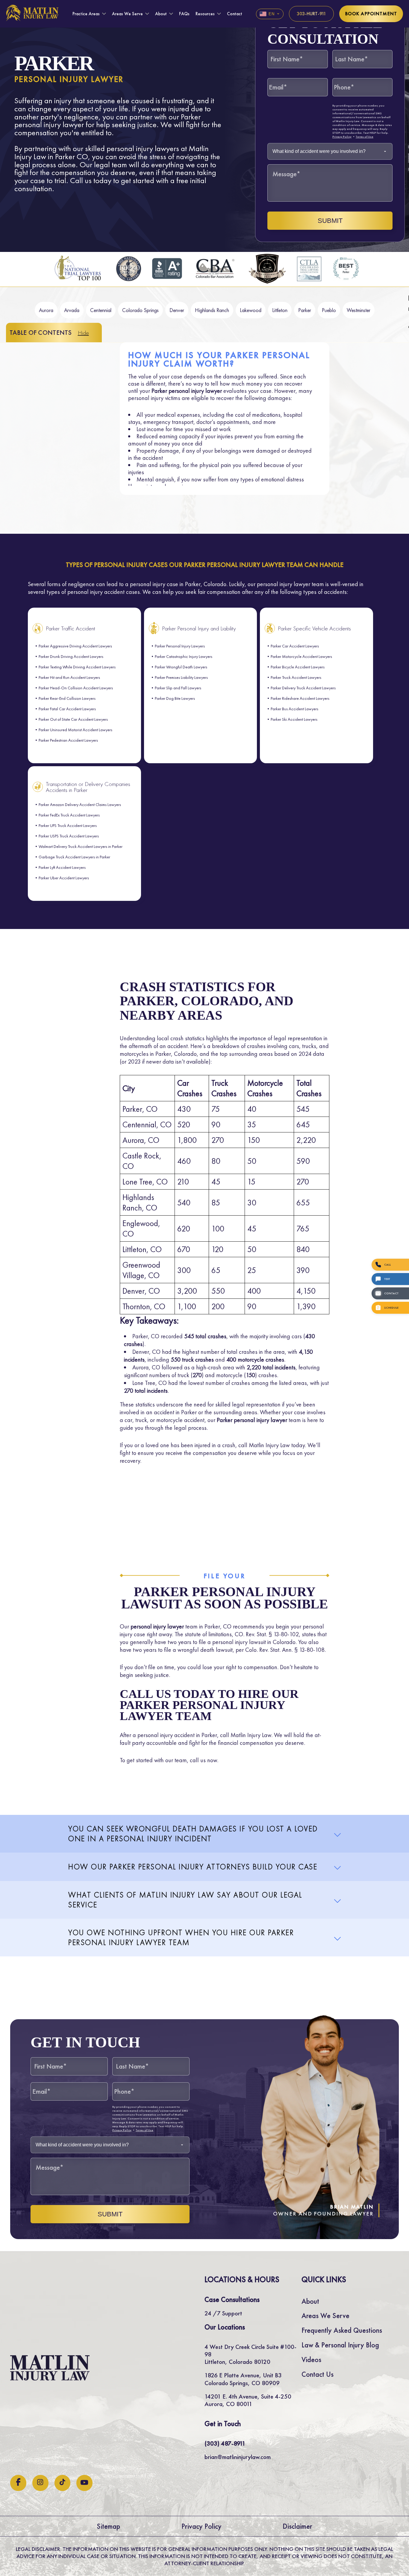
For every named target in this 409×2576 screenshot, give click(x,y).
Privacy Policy (342, 137)
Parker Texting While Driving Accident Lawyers (77, 667)
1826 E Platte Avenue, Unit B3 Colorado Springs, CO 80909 (243, 2379)
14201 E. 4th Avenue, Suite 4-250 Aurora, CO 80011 (248, 2400)
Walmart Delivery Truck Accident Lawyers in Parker (81, 846)
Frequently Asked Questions (342, 2330)
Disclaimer (297, 2526)
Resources (205, 14)
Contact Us (318, 2374)
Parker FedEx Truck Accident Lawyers (69, 815)
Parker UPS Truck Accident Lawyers (68, 825)
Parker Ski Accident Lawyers (294, 719)
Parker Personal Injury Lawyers (180, 646)
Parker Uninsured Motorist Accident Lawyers (75, 730)
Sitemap (108, 2526)
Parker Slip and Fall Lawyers (178, 688)
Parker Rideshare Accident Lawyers (300, 698)
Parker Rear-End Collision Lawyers (67, 698)
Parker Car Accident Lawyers (295, 646)
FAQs (184, 14)
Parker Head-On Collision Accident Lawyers (76, 688)
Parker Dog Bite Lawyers (175, 698)
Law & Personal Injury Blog (340, 2345)
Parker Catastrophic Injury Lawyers (184, 656)
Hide (83, 333)
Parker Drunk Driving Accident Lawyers (71, 656)
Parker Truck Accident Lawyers (296, 677)
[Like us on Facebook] (18, 2483)
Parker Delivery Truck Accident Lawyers (303, 688)
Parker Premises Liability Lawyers (181, 677)
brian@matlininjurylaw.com (238, 2457)
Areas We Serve (127, 14)
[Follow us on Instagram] (40, 2483)
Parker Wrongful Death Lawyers (181, 667)
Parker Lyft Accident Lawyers (62, 867)
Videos (311, 2360)
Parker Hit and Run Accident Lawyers (69, 677)
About (161, 14)
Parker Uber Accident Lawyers (64, 878)
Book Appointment (371, 14)
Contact (235, 14)
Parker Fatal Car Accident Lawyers (67, 709)
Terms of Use (365, 137)
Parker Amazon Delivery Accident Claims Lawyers (80, 805)
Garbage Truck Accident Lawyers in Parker (74, 857)
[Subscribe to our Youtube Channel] (84, 2483)
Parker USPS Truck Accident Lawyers (69, 836)
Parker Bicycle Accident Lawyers (298, 667)
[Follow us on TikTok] (62, 2483)
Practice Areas (86, 14)
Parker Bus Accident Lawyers (294, 709)
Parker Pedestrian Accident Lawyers (68, 740)
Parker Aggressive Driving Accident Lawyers (75, 646)
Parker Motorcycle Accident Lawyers (301, 656)
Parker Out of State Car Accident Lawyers (73, 719)
